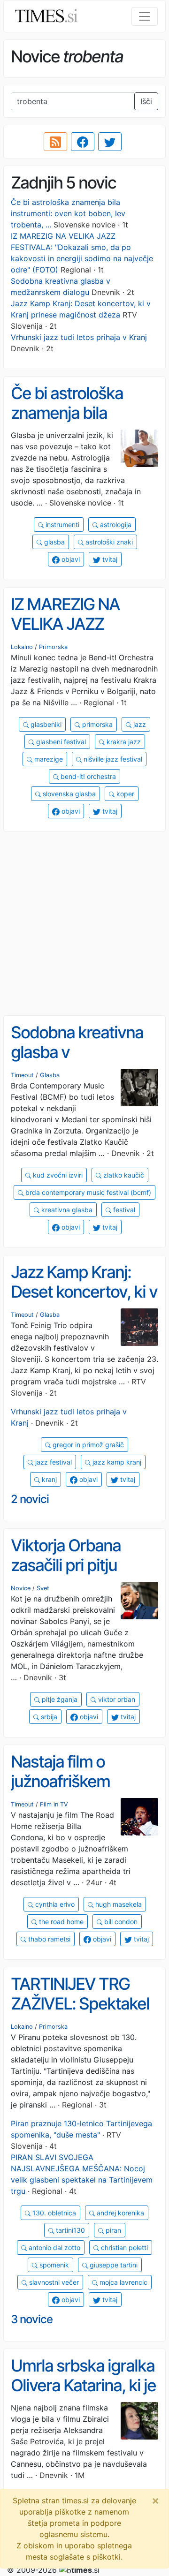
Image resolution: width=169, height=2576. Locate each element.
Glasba (50, 1075)
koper (124, 794)
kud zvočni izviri (57, 1175)
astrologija (115, 525)
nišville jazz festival (112, 759)
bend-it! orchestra (87, 776)
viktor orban (116, 1699)
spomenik (53, 2265)
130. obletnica (53, 2213)
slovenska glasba (68, 794)
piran (112, 2230)
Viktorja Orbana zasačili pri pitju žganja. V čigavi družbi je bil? (66, 1575)
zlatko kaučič (123, 1175)
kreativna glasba (66, 1210)
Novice (21, 1588)
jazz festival (53, 1462)
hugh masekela (118, 1904)
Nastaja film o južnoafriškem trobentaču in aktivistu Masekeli (73, 1791)
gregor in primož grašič (87, 1445)
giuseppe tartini (113, 2265)
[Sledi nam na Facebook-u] (83, 142)
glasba (54, 542)
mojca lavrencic (123, 2282)
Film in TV (54, 1804)
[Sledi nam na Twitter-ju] (110, 142)
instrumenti (61, 525)
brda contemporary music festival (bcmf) (87, 1192)
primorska (96, 724)
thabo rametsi (48, 1939)
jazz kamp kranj (116, 1462)
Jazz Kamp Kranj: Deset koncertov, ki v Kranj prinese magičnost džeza (84, 1302)
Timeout (22, 1075)
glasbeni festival (60, 742)
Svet (43, 1588)
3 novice (32, 2319)
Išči (146, 101)
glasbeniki (45, 724)
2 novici (30, 1499)
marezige (48, 759)
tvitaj (109, 559)
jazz (139, 724)
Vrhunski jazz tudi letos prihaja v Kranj (79, 337)
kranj (48, 1479)
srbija (48, 1717)
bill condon (120, 1922)
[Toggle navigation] (145, 16)
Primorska (53, 647)
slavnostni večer (53, 2282)
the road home (60, 1922)
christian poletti (123, 2247)
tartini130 (69, 2230)
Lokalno (22, 647)
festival (123, 1210)
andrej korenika (119, 2213)
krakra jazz (123, 742)
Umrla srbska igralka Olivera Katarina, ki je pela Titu (83, 2385)
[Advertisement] (84, 924)
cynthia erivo (54, 1904)
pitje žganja (59, 1699)
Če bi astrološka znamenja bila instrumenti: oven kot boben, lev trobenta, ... (68, 213)
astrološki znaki (108, 542)
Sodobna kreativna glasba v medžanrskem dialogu (77, 1062)
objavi (70, 559)
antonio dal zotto (54, 2247)
